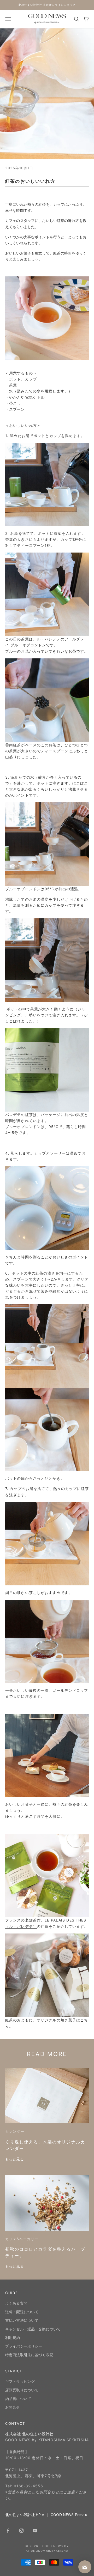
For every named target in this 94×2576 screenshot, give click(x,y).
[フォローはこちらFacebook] (8, 2531)
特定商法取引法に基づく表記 (29, 2355)
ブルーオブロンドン (28, 645)
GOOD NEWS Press (67, 2515)
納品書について (18, 2399)
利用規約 (13, 2338)
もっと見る (14, 2159)
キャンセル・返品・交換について (33, 2329)
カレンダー (15, 2131)
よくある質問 (16, 2303)
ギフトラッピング (20, 2381)
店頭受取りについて (22, 2390)
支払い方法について (22, 2320)
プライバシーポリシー (24, 2346)
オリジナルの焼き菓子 (57, 2020)
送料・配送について (22, 2312)
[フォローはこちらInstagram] (21, 2531)
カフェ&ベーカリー (22, 2239)
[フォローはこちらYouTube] (35, 2531)
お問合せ (13, 2407)
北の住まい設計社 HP (23, 2515)
